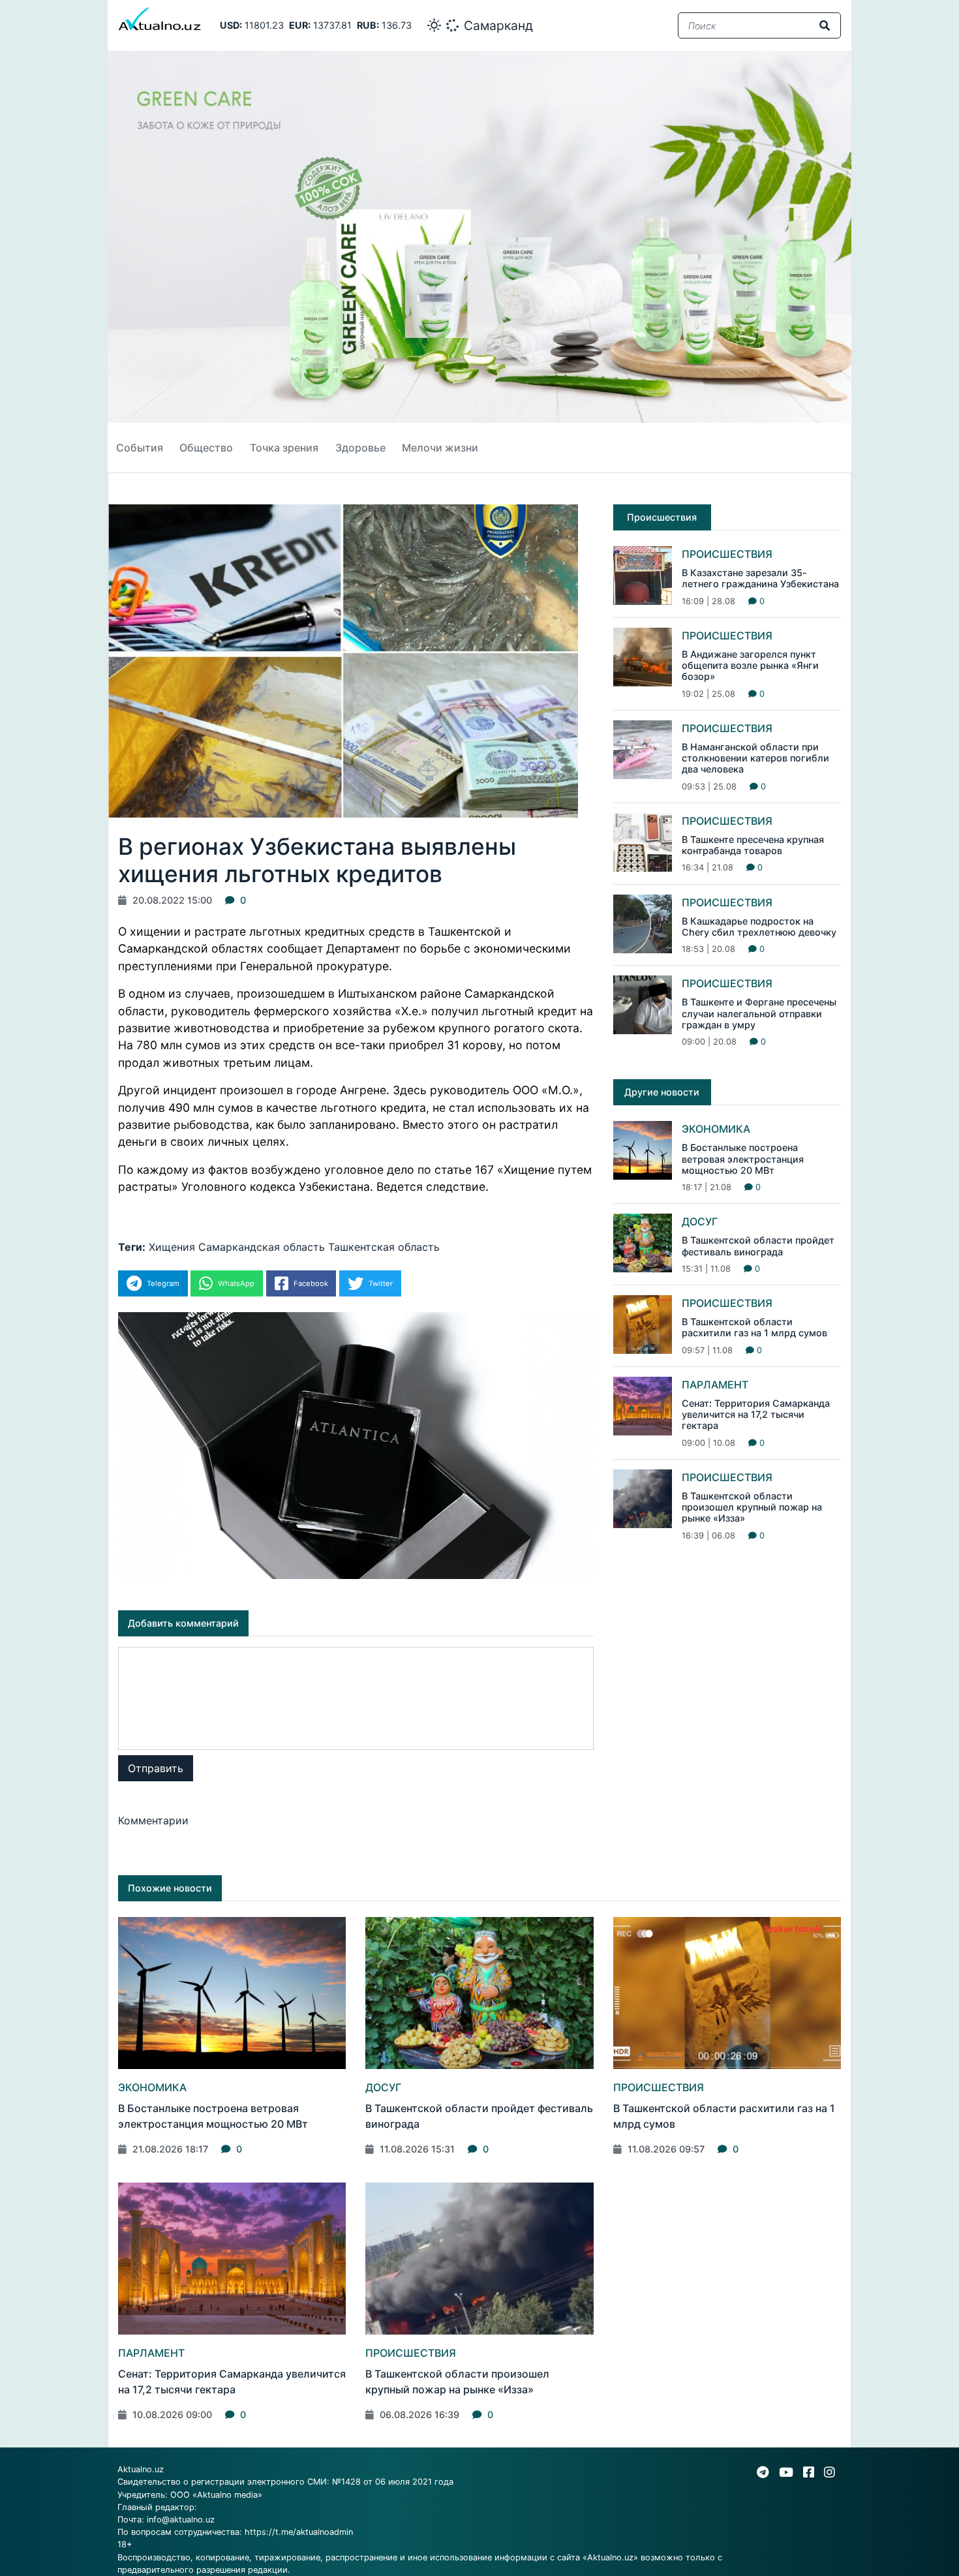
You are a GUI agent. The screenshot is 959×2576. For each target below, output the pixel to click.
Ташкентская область (384, 1247)
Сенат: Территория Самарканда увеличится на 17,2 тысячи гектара (756, 1415)
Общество (206, 448)
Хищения (172, 1247)
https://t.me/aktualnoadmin (299, 2532)
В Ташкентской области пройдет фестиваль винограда (758, 1246)
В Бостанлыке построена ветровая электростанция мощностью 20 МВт (743, 1159)
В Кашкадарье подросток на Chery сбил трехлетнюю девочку (759, 927)
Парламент (715, 1385)
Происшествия (727, 554)
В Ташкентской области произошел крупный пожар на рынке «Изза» (752, 1507)
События (140, 448)
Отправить (156, 1768)
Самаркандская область (262, 1247)
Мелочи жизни (440, 448)
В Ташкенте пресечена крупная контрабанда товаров (753, 845)
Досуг (700, 1221)
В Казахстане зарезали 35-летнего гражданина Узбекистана (760, 578)
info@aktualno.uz (181, 2520)
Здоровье (360, 448)
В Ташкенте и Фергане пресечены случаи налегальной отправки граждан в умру (759, 1013)
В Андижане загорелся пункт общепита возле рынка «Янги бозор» (750, 666)
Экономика (716, 1129)
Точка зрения (284, 448)
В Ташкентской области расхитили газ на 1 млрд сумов (754, 1327)
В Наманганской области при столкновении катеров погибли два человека (755, 758)
